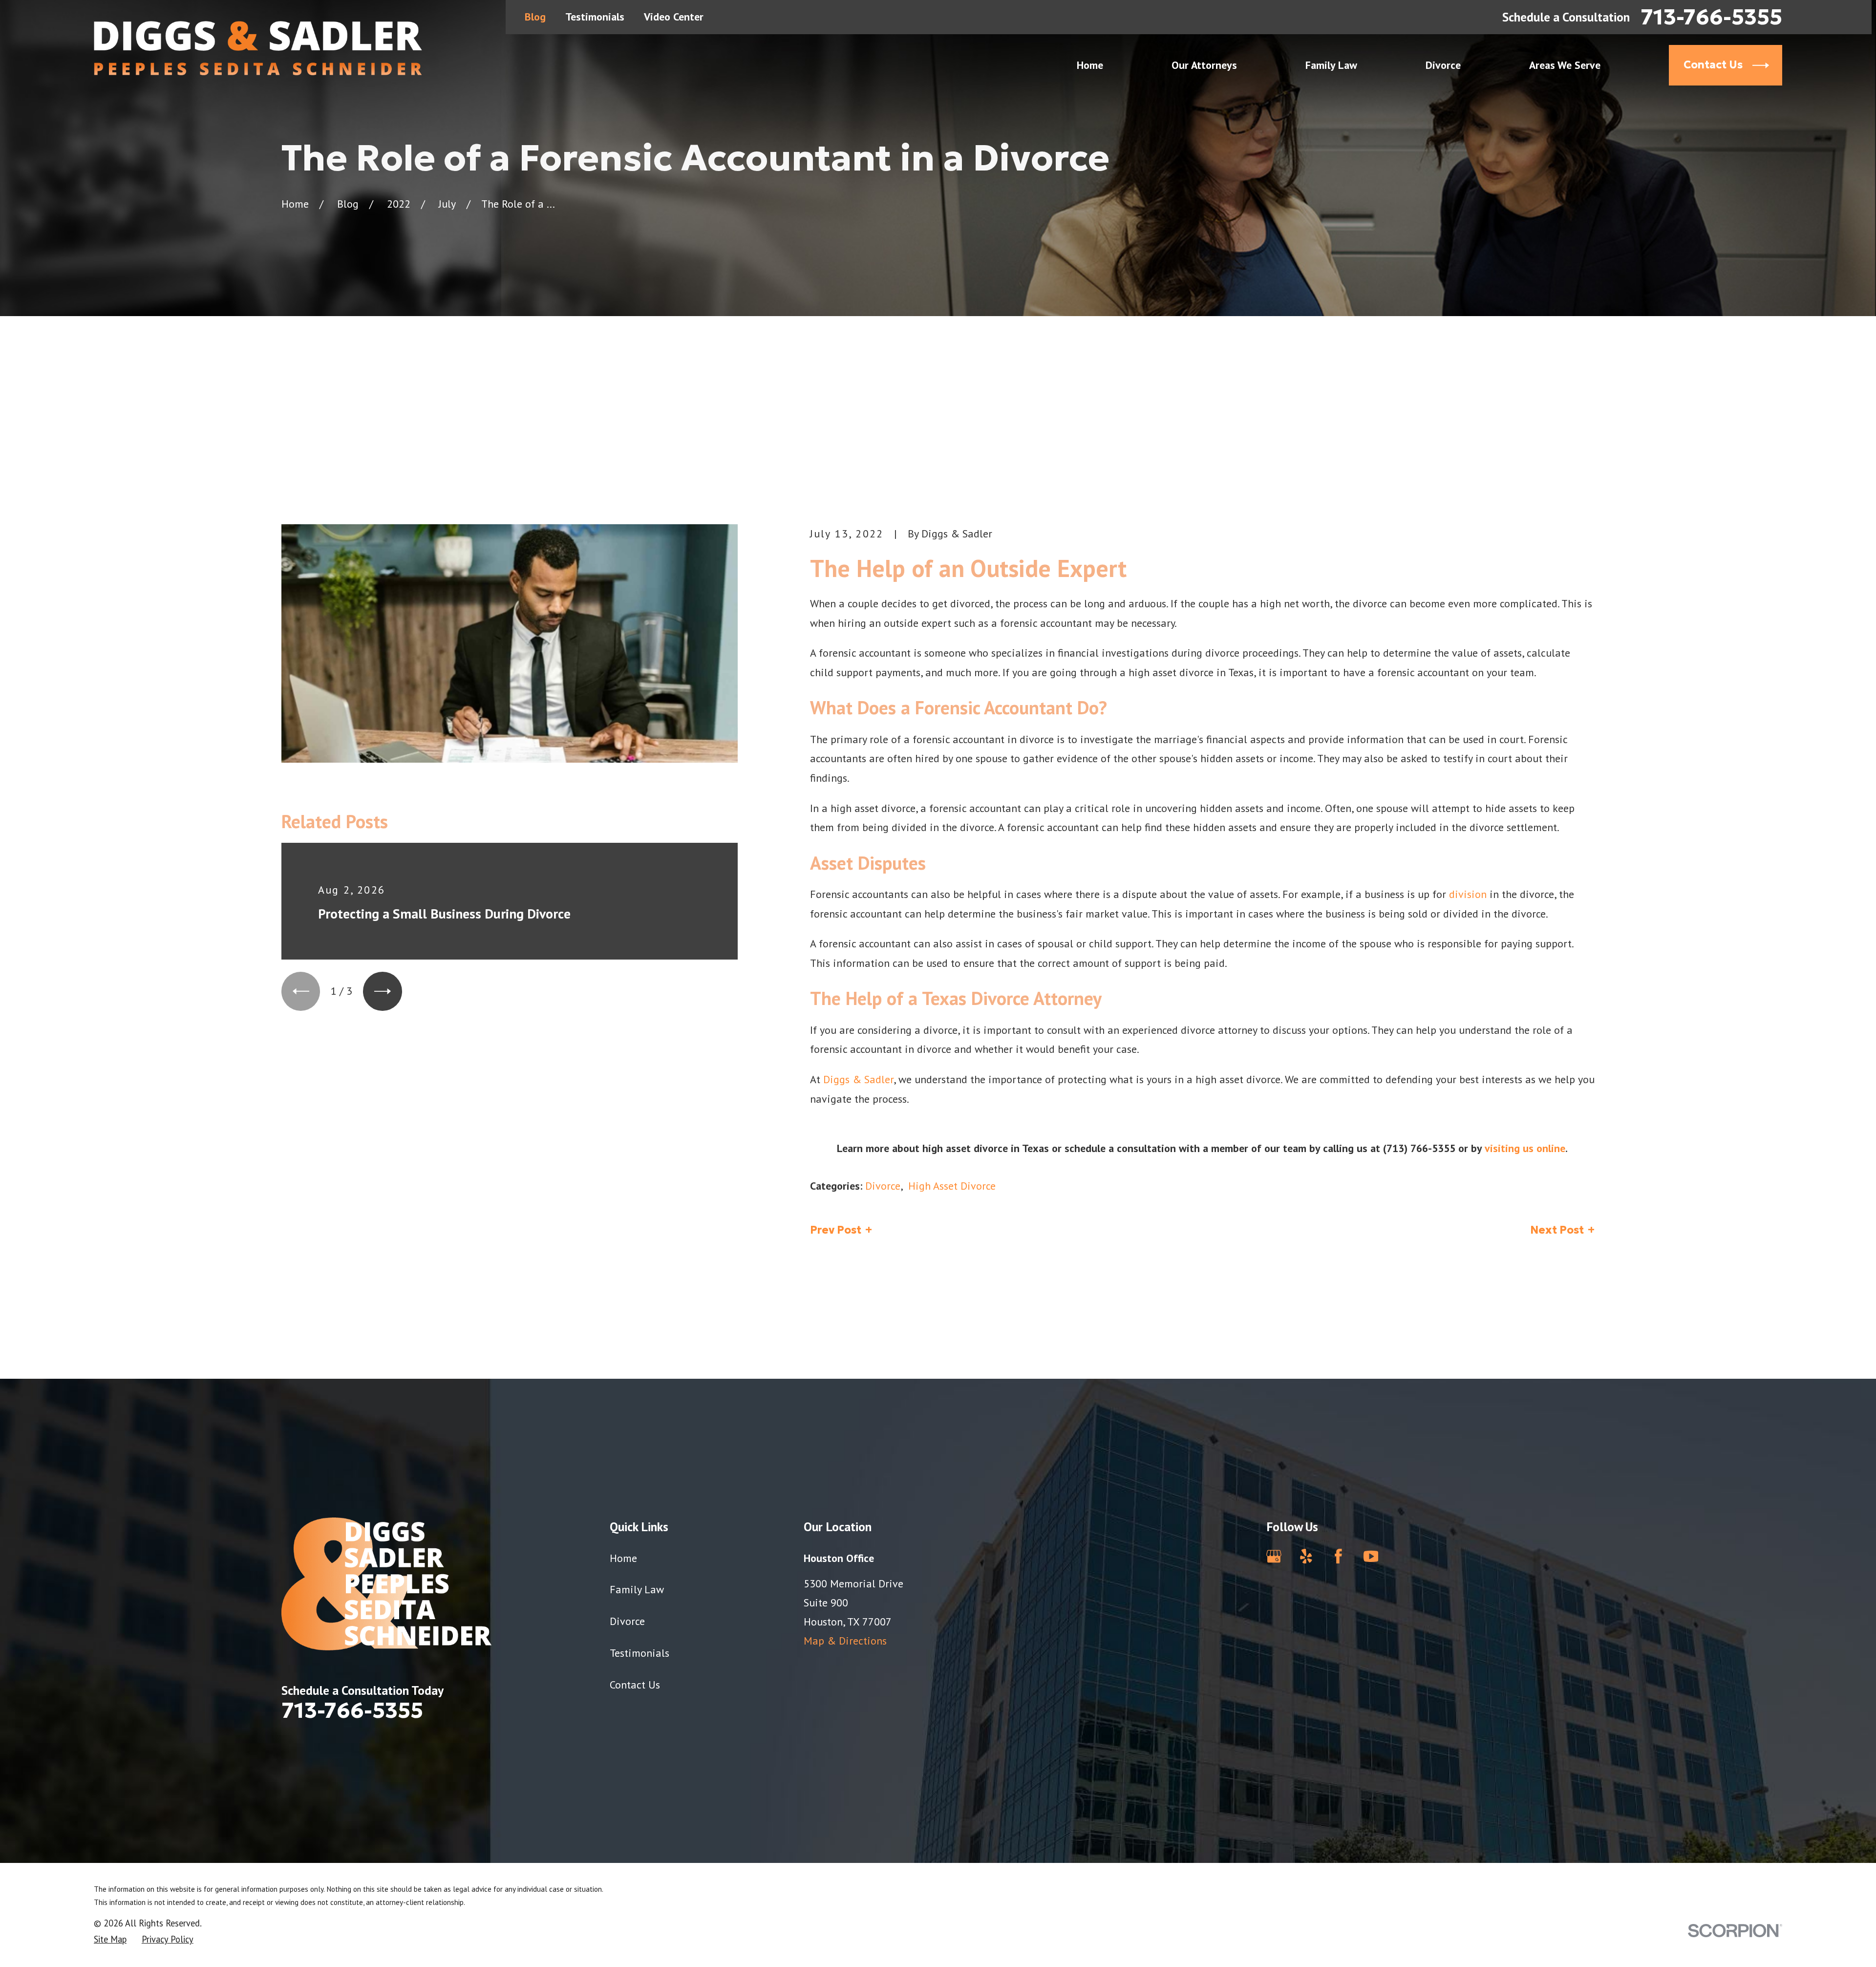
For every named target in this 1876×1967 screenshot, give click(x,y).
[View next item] (382, 991)
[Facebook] (1338, 1556)
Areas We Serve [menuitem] (1565, 65)
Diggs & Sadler (858, 1079)
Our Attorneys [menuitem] (1204, 65)
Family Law (637, 1589)
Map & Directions (845, 1641)
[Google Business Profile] (1274, 1556)
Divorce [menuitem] (1443, 65)
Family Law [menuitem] (1331, 65)
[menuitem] (110, 1939)
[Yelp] (1306, 1556)
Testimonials (595, 17)
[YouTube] (1371, 1556)
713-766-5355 (1711, 17)
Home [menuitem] (1090, 65)
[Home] (258, 48)
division (1468, 894)
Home (623, 1558)
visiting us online (1525, 1148)
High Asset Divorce (952, 1186)
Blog (535, 17)
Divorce (883, 1186)
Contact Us (635, 1685)
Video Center (674, 17)
